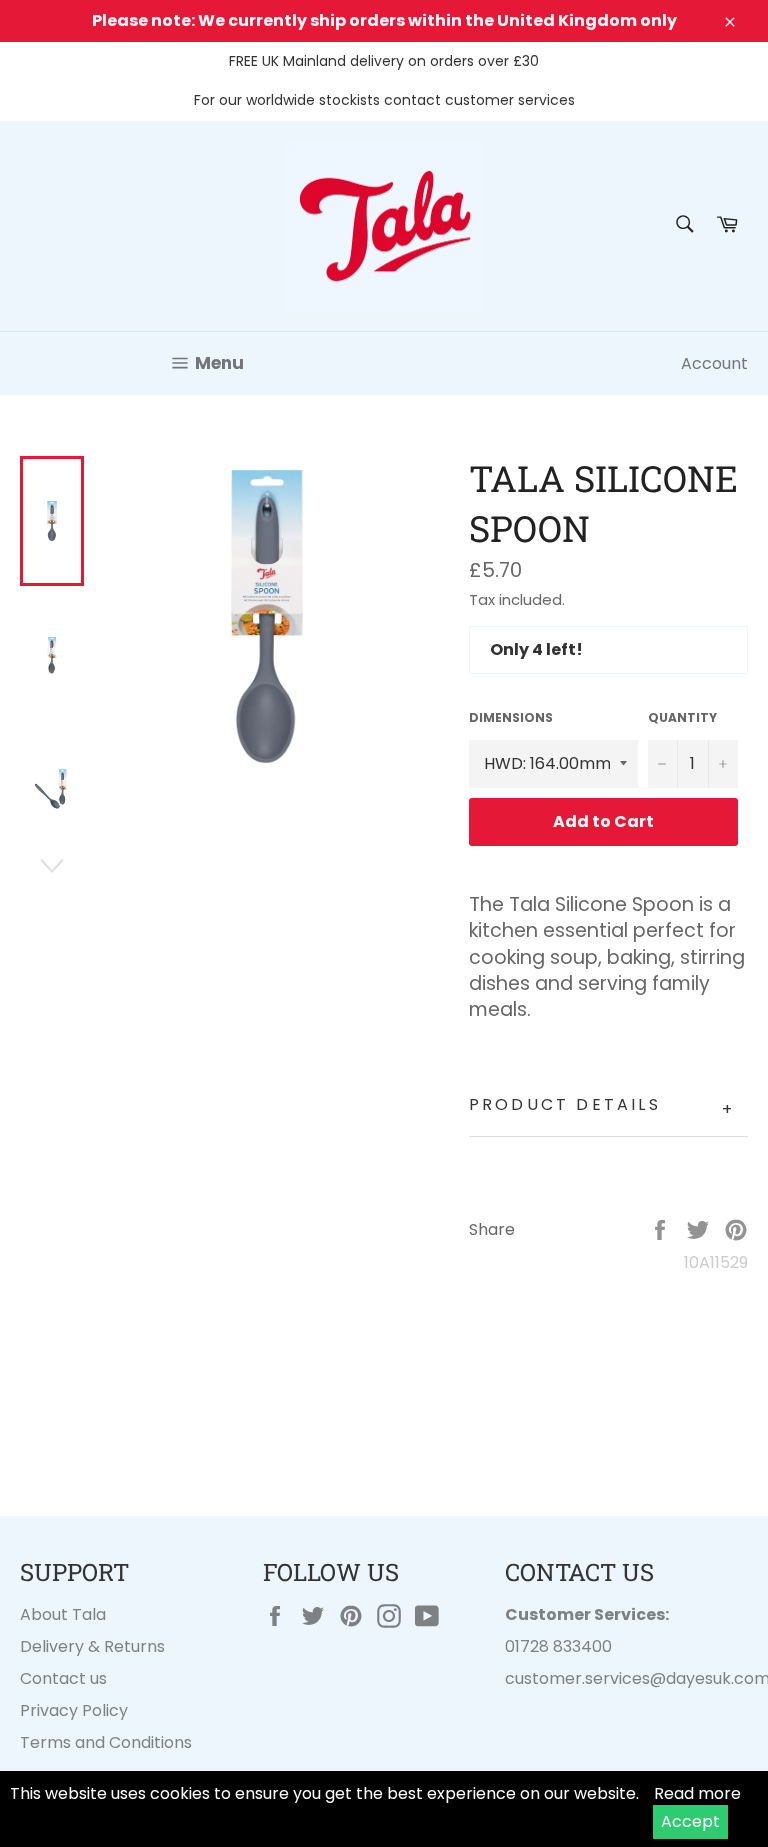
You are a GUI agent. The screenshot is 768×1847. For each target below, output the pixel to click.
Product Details (602, 1107)
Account (714, 363)
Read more (697, 1793)
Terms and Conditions (106, 1742)
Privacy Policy (74, 1710)
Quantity (682, 718)
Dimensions (511, 718)
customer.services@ (585, 1678)
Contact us (63, 1678)
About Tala (63, 1614)
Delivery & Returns (92, 1646)
